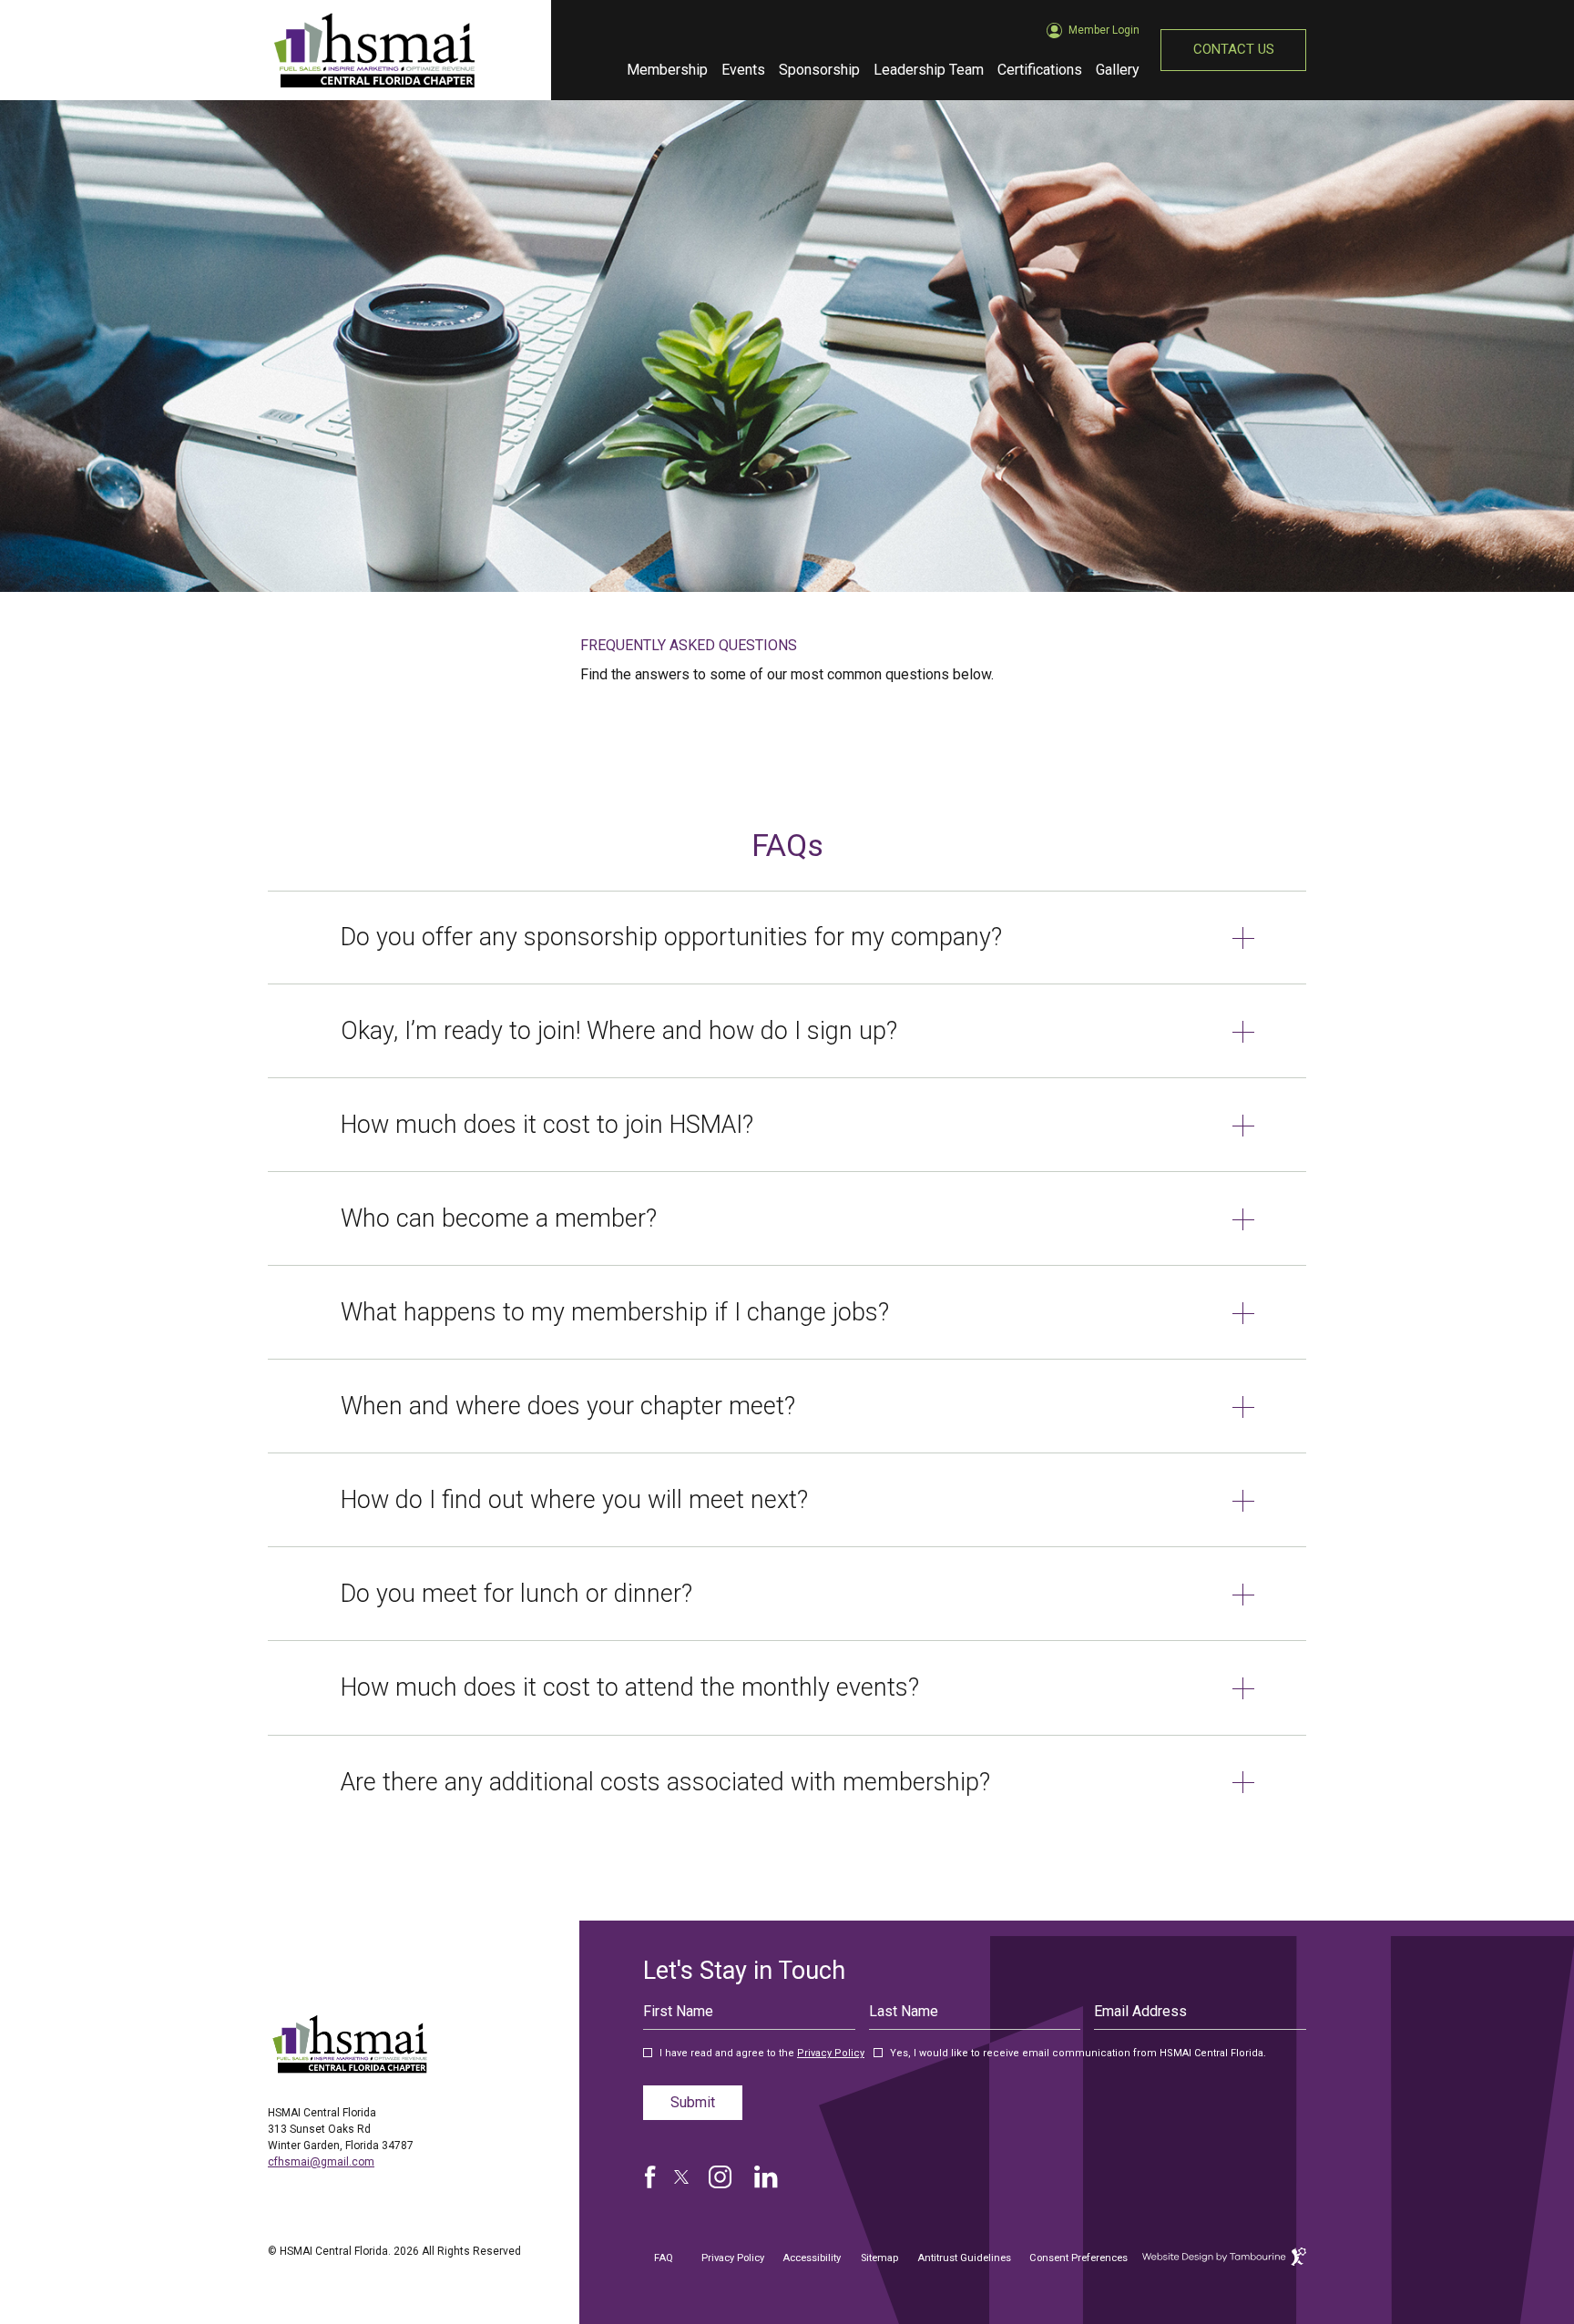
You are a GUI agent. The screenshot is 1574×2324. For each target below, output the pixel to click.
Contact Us (1234, 49)
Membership (667, 70)
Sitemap (879, 2258)
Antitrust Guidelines (964, 2251)
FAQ (664, 2258)
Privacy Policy (831, 2053)
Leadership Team (929, 70)
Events (743, 70)
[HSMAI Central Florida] (350, 2044)
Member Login (1104, 23)
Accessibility (812, 2258)
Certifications (1040, 64)
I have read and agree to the (762, 2054)
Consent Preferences (1078, 2258)
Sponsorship (819, 70)
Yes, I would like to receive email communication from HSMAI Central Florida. (1078, 2054)
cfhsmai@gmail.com (321, 2162)
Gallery (1118, 70)
